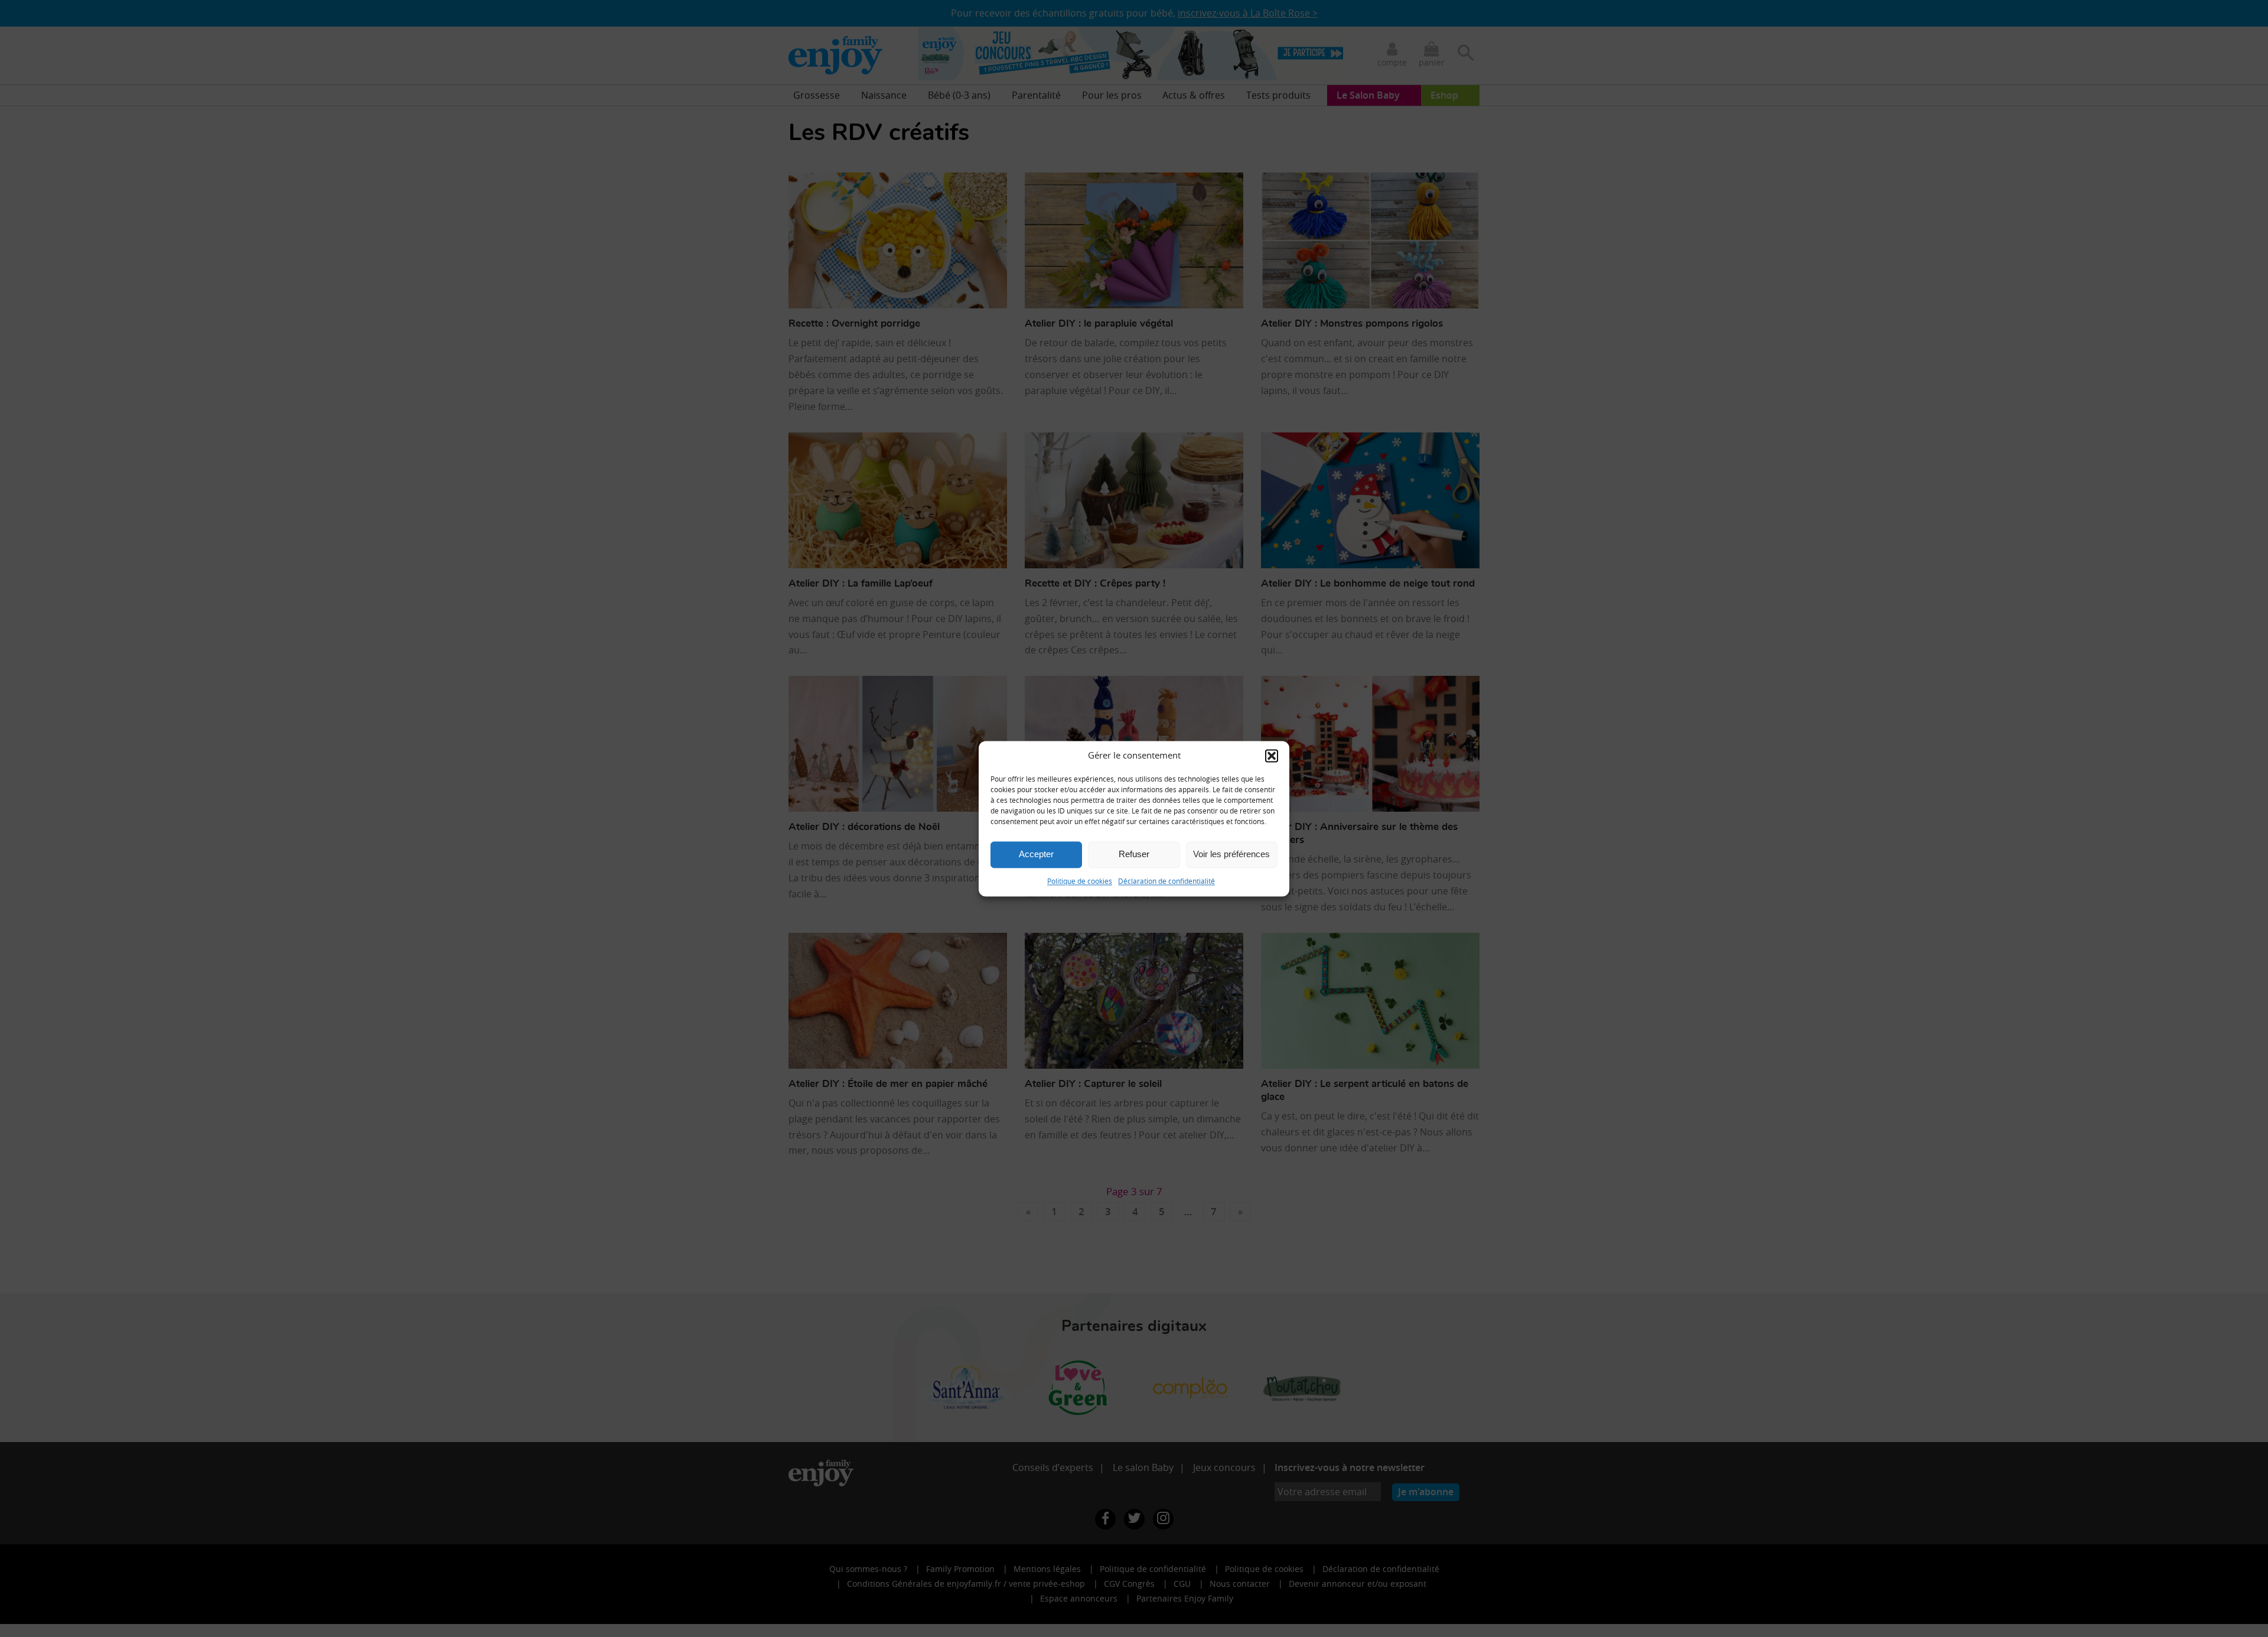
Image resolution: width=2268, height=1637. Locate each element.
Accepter (1036, 854)
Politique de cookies (1080, 881)
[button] (1272, 756)
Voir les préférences (1231, 854)
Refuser (1134, 854)
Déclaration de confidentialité (1166, 881)
